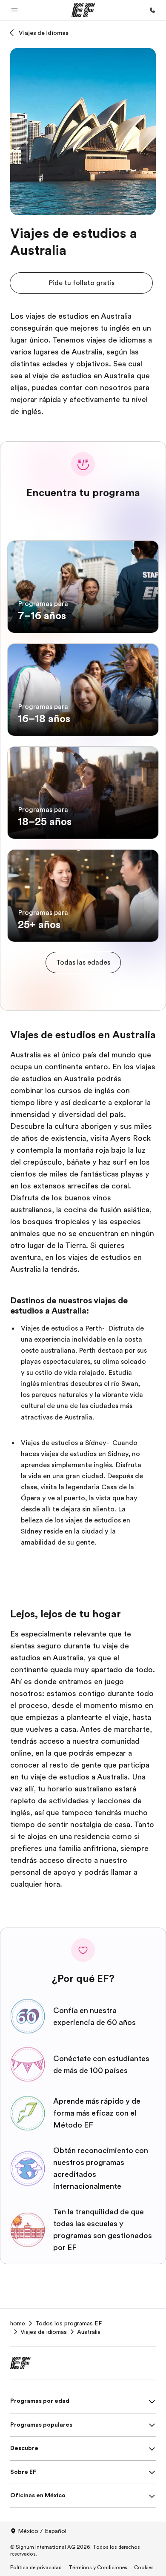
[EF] (83, 10)
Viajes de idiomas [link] (44, 2332)
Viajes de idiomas (44, 33)
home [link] (18, 2323)
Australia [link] (89, 2332)
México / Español (42, 2531)
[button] (14, 10)
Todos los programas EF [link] (69, 2323)
